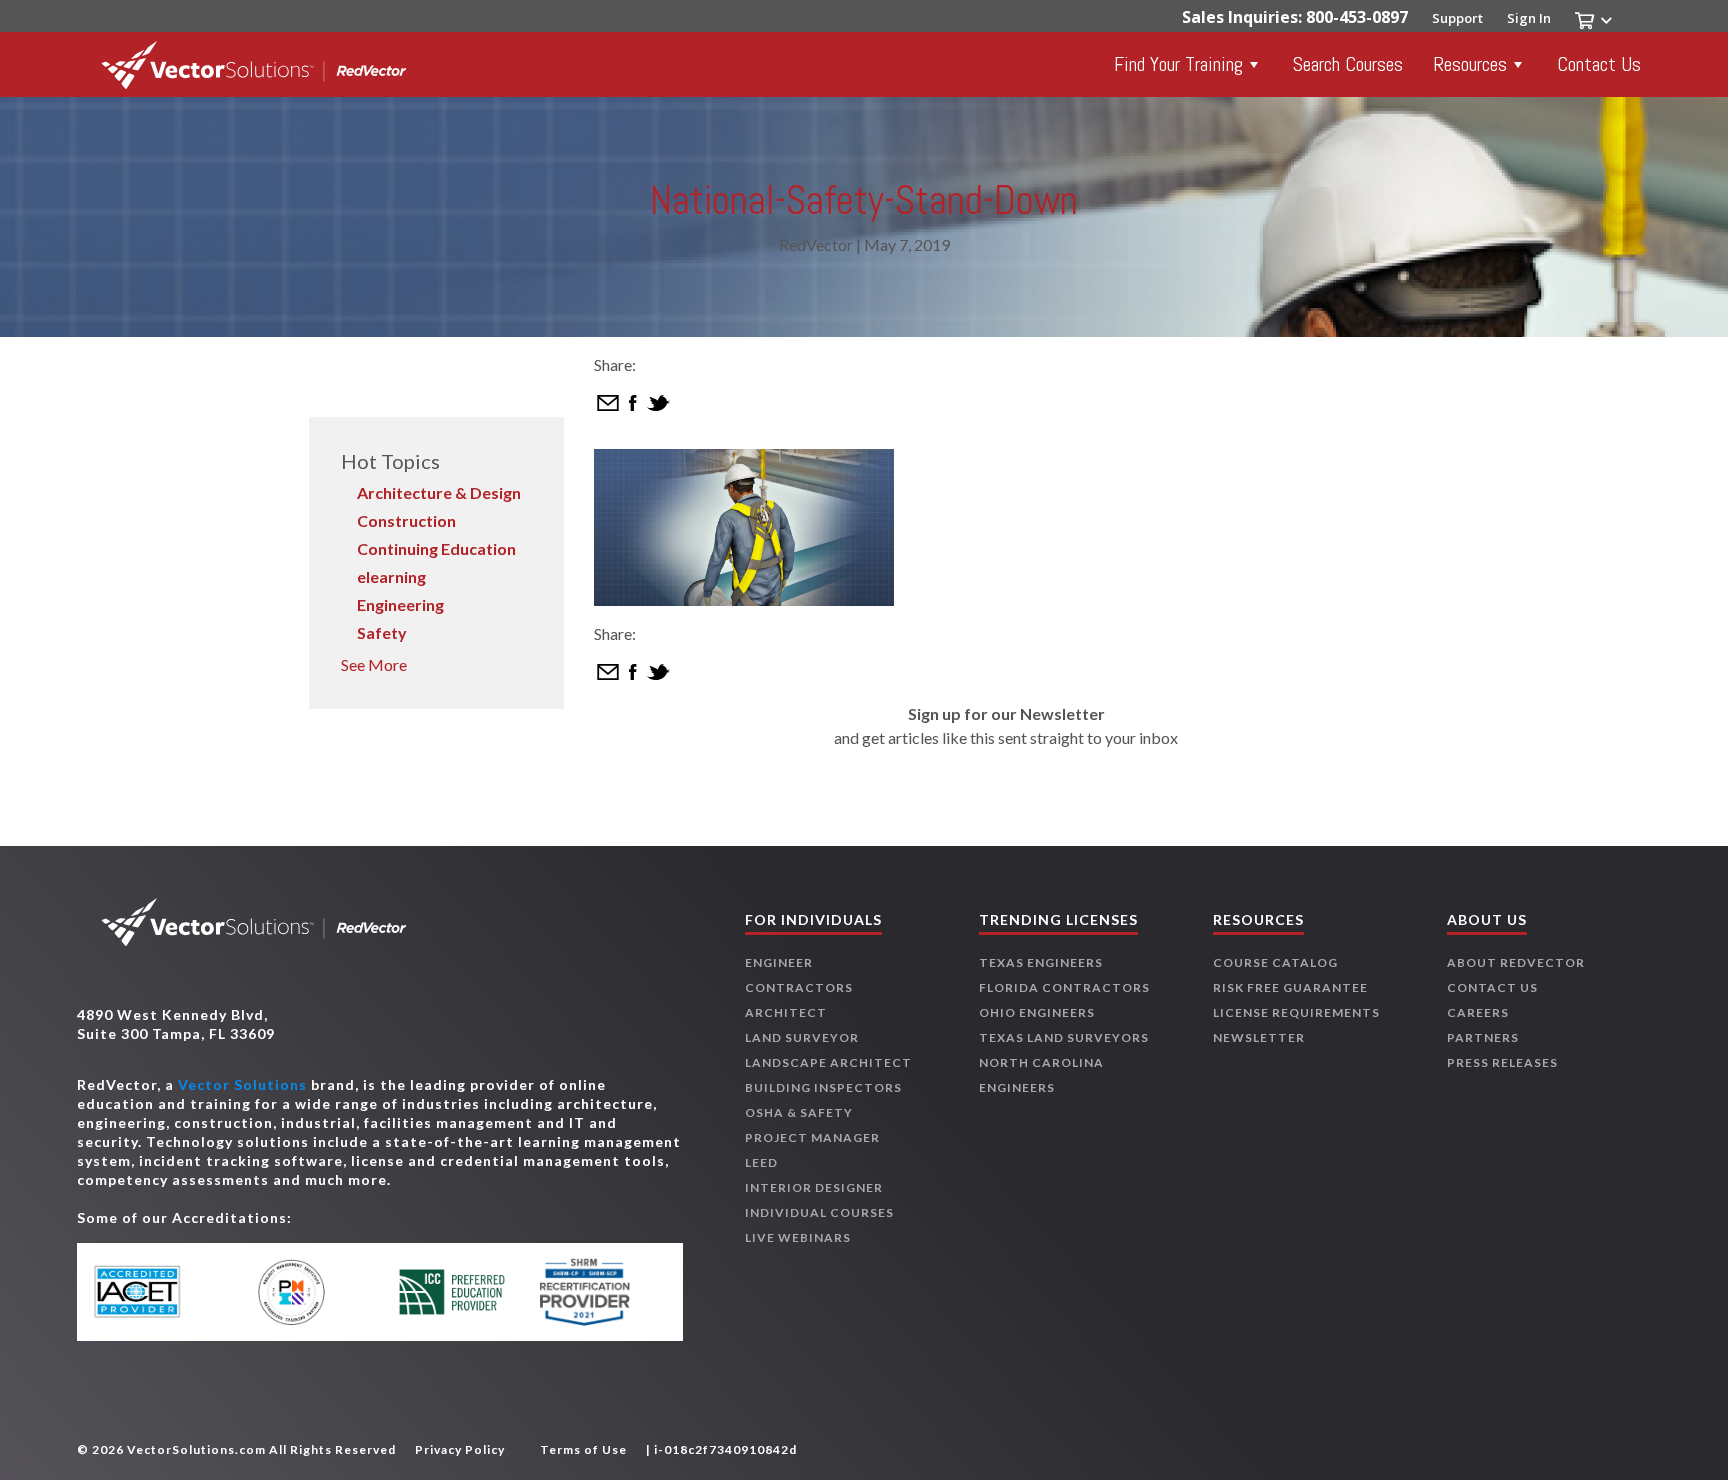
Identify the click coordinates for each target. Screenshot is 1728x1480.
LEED (761, 1162)
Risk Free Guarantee (1290, 987)
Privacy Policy (460, 1449)
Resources (1470, 64)
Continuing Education (436, 548)
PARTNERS (1483, 1037)
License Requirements (1296, 1012)
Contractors (799, 987)
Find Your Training (1178, 64)
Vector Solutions (242, 1084)
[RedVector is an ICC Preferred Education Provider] (452, 1292)
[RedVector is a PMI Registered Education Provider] (308, 1292)
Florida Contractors (1064, 987)
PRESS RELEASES (1502, 1062)
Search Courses (1348, 64)
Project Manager (812, 1137)
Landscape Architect (828, 1062)
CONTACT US (1492, 987)
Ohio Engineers (1037, 1012)
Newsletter (1259, 1037)
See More (374, 664)
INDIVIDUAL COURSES (819, 1212)
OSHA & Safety (799, 1112)
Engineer (779, 962)
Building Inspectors (823, 1087)
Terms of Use (583, 1449)
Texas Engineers (1041, 962)
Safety (382, 632)
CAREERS (1478, 1012)
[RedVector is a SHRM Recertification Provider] (596, 1292)
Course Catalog (1275, 962)
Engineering (400, 604)
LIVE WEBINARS (798, 1237)
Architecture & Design (439, 492)
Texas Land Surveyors (1064, 1037)
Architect (786, 1012)
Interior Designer (814, 1187)
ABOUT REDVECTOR (1516, 962)
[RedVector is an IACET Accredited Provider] (164, 1292)
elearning (391, 576)
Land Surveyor (802, 1037)
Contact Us (1599, 64)
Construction (406, 520)
